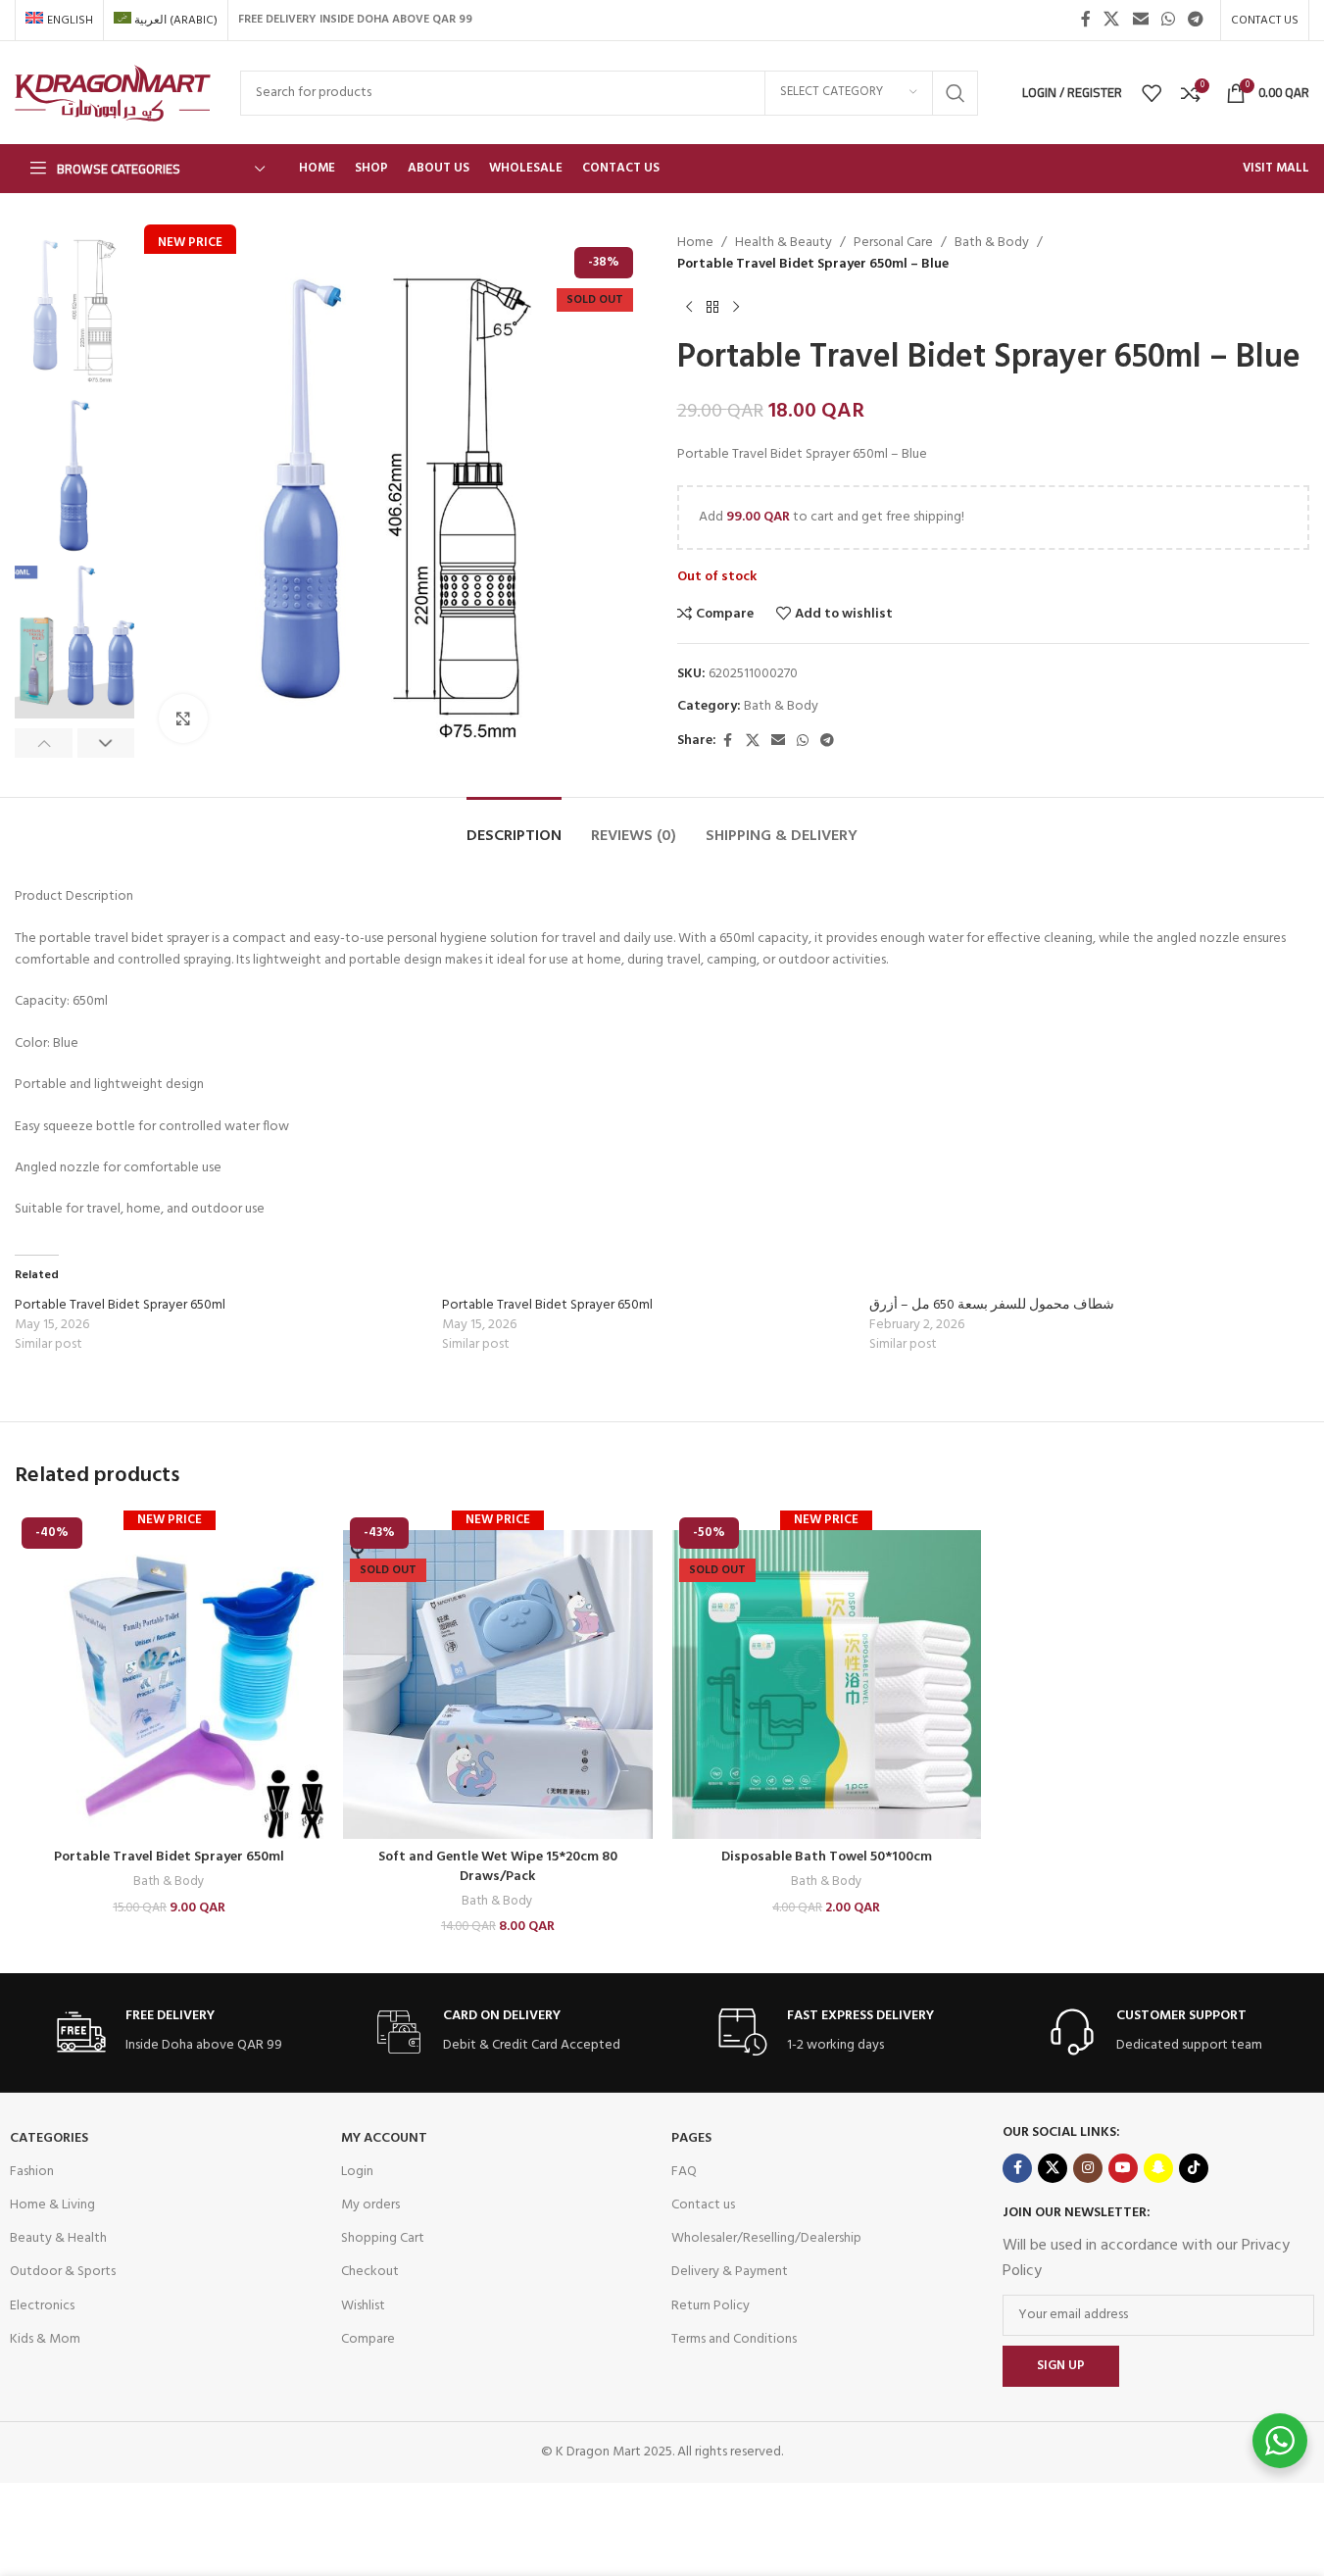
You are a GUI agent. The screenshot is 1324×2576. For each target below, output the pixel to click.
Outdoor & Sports (63, 2272)
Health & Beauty (784, 243)
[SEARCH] (956, 93)
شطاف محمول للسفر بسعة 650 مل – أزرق (992, 1305)
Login (357, 2172)
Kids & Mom (45, 2339)
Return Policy (711, 2306)
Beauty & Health (58, 2238)
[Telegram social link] (1196, 20)
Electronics (42, 2306)
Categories (49, 2138)
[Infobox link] (170, 2032)
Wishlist (363, 2306)
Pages (691, 2138)
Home (695, 243)
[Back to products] (712, 308)
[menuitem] (59, 21)
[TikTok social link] (1194, 2168)
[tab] (514, 827)
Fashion (32, 2172)
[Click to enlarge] (183, 718)
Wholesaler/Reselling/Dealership (766, 2238)
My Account (384, 2138)
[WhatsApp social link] (1168, 20)
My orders (370, 2205)
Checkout (370, 2272)
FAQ (684, 2172)
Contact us (703, 2205)
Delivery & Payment (730, 2272)
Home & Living (52, 2205)
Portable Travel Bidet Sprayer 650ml (120, 1305)
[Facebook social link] (1086, 20)
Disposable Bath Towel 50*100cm (827, 1857)
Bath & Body (992, 243)
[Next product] (736, 308)
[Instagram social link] (1088, 2168)
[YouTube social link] (1123, 2168)
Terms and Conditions (734, 2339)
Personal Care (893, 243)
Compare (368, 2339)
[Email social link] (1140, 20)
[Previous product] (689, 308)
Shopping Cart (383, 2238)
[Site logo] (113, 93)
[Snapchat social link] (1158, 2168)
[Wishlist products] (1152, 93)
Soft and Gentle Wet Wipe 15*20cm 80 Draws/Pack (498, 1867)
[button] (44, 743)
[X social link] (1112, 20)
